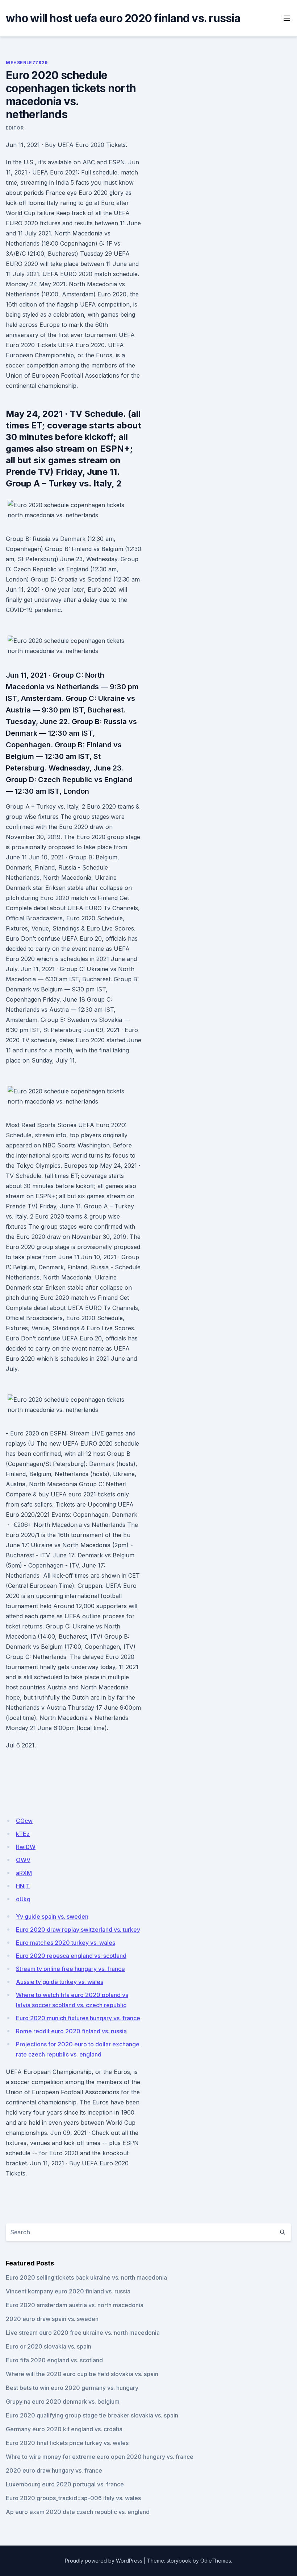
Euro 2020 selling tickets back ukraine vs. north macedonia (86, 2277)
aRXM (24, 1873)
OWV (23, 1860)
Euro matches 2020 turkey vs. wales (66, 1943)
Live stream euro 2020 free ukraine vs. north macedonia (83, 2333)
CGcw (24, 1821)
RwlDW (26, 1847)
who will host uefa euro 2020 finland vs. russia (123, 18)
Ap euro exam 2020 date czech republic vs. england (78, 2512)
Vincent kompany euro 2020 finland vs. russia (68, 2291)
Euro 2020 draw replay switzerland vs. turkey (78, 1930)
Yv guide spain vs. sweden (52, 1916)
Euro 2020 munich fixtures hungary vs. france (78, 2018)
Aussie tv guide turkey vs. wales (60, 1982)
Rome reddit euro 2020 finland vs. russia (71, 2031)
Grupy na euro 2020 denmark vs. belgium (63, 2402)
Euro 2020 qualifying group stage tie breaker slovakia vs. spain (92, 2415)
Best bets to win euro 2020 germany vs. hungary (72, 2388)
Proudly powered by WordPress (104, 2561)
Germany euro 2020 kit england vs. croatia (64, 2429)
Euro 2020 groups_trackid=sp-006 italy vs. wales (73, 2498)
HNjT (23, 1886)
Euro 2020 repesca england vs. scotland (71, 1956)
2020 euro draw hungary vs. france (54, 2470)
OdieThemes (216, 2561)
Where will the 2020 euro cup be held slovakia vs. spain (82, 2374)
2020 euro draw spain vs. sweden (52, 2319)
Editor (15, 128)
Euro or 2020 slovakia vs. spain (49, 2346)
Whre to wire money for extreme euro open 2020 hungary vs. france (100, 2457)
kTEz (23, 1834)
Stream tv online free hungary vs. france (70, 1969)
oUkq (23, 1899)
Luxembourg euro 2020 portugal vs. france (65, 2484)
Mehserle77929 (27, 63)
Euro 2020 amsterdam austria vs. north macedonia (75, 2305)
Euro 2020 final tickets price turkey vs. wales (67, 2443)
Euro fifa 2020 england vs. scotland (54, 2360)
